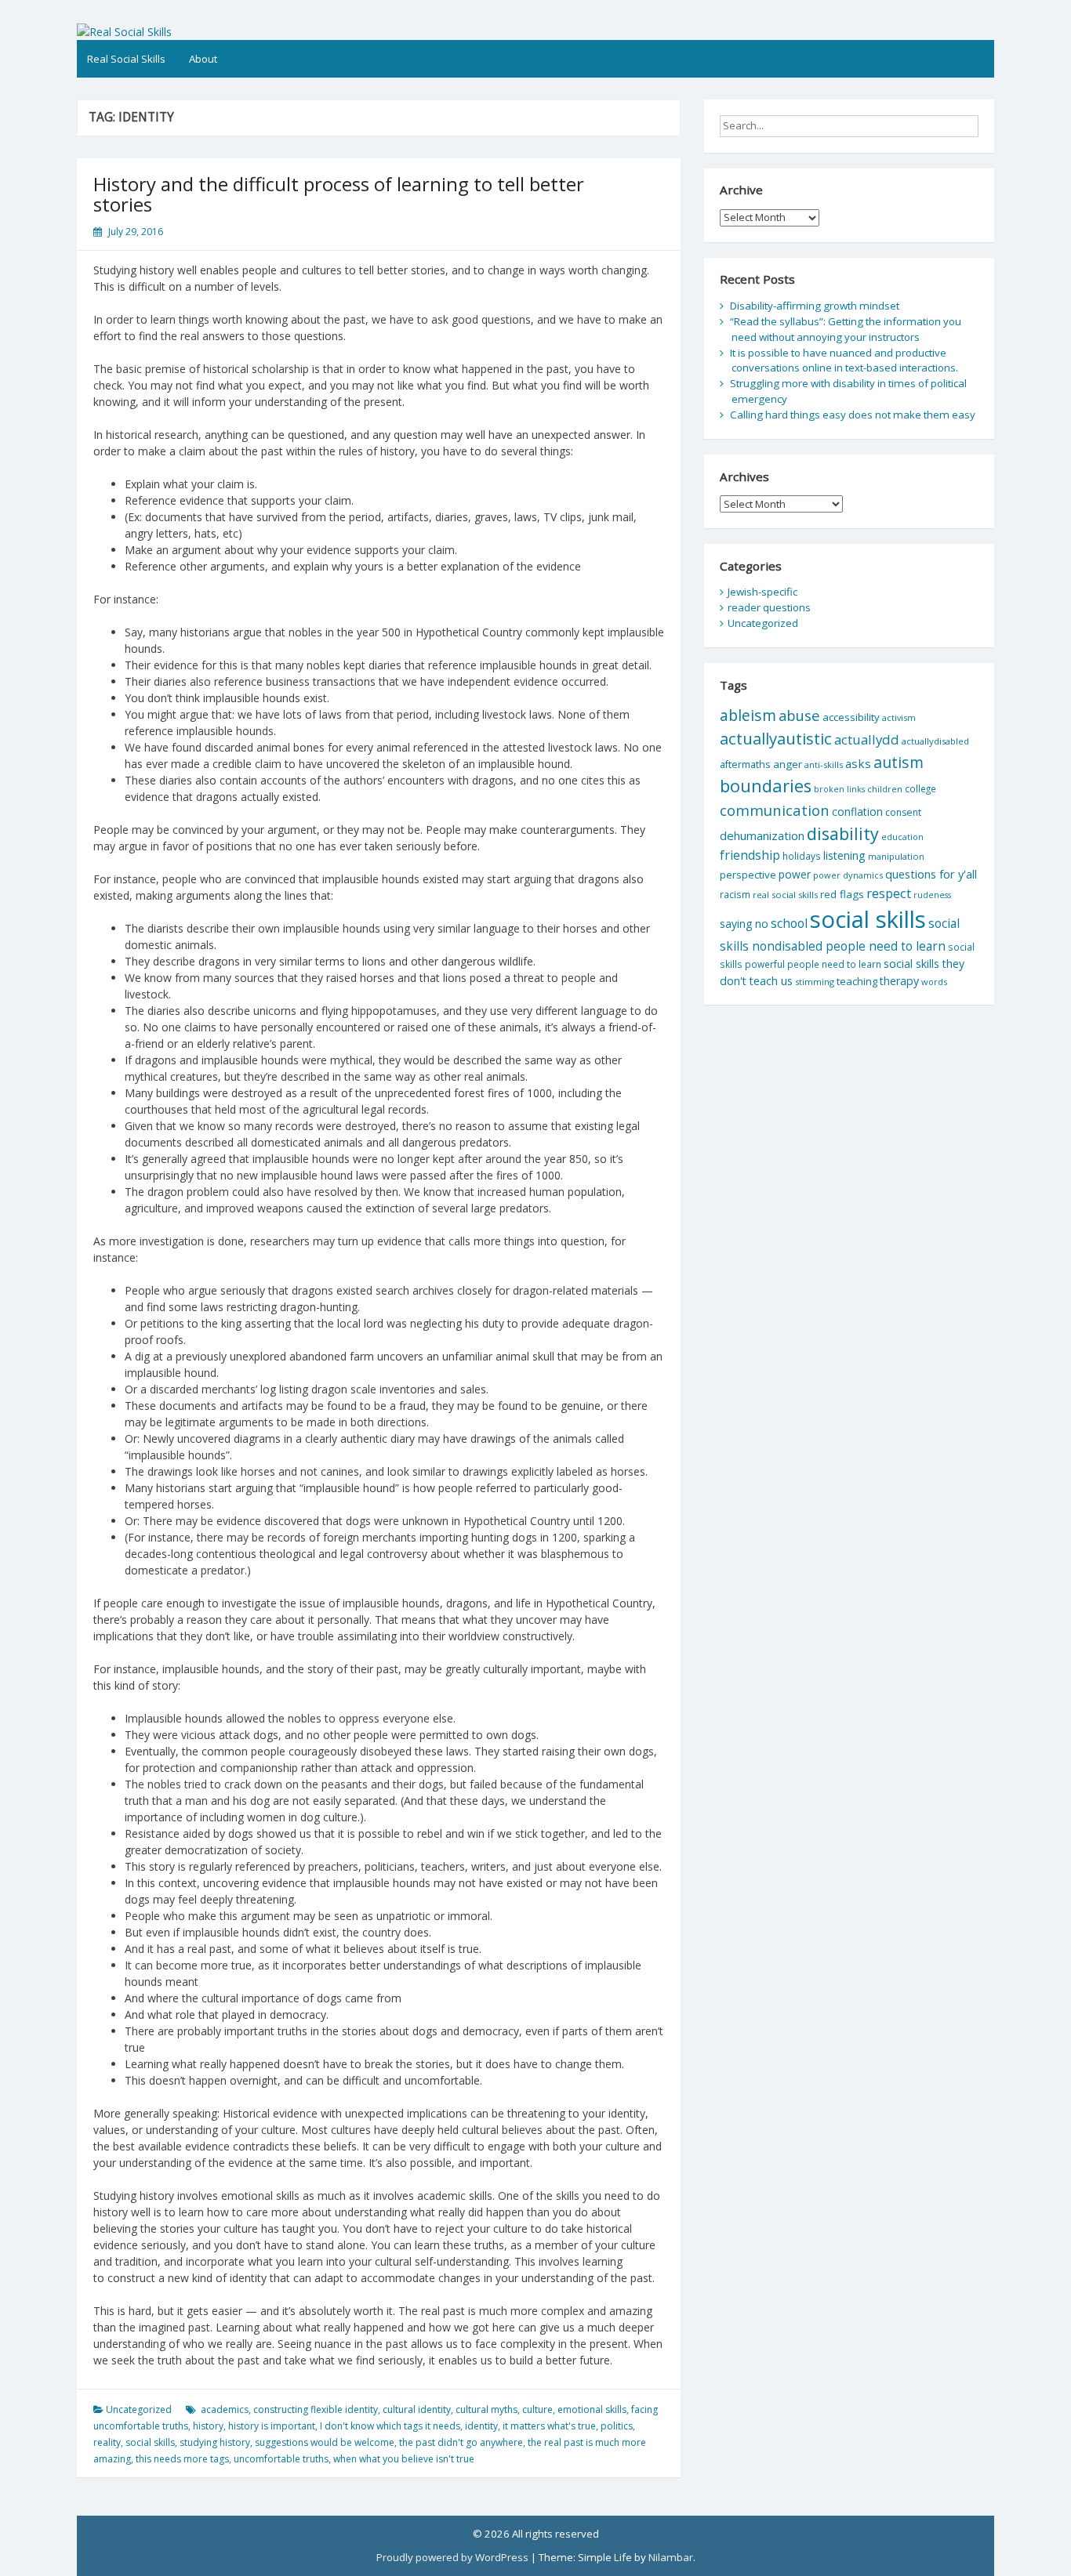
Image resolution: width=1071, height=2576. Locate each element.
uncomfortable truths (281, 2459)
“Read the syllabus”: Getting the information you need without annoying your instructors (846, 329)
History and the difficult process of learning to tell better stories (339, 194)
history (208, 2426)
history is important (272, 2426)
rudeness (932, 895)
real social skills (785, 895)
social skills (150, 2442)
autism (899, 762)
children (885, 789)
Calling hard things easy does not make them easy (853, 415)
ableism (748, 715)
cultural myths (486, 2409)
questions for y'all (931, 874)
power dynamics (848, 875)
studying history (215, 2442)
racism (735, 895)
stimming (815, 982)
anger (788, 764)
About (203, 59)
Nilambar (671, 2557)
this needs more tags (182, 2459)
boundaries (766, 786)
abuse (799, 715)
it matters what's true (549, 2426)
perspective (748, 875)
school (789, 923)
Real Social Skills (126, 59)
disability (843, 833)
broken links (839, 789)
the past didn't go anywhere (461, 2442)
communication (775, 810)
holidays (802, 856)
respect (889, 893)
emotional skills (592, 2409)
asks (858, 763)
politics (617, 2426)
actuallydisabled (935, 741)
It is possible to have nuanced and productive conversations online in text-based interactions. (844, 360)
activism (899, 717)
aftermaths (745, 764)
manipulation (896, 856)
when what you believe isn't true (404, 2459)
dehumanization (762, 835)
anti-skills (824, 764)
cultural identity (417, 2409)
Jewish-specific (762, 592)
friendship (750, 855)
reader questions (769, 607)
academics (225, 2409)
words (934, 982)
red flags (842, 894)
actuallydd (867, 739)
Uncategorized (139, 2409)
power (795, 874)
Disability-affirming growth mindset (815, 306)
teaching (857, 981)
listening (844, 855)
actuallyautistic (776, 738)
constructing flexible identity (316, 2409)
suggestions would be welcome (325, 2442)
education (902, 837)
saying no (744, 924)
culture (537, 2409)
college (920, 788)
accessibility (851, 717)
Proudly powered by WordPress (452, 2557)
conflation (857, 812)
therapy (899, 981)
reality (107, 2442)
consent (903, 812)
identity (481, 2426)
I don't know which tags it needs (390, 2426)
